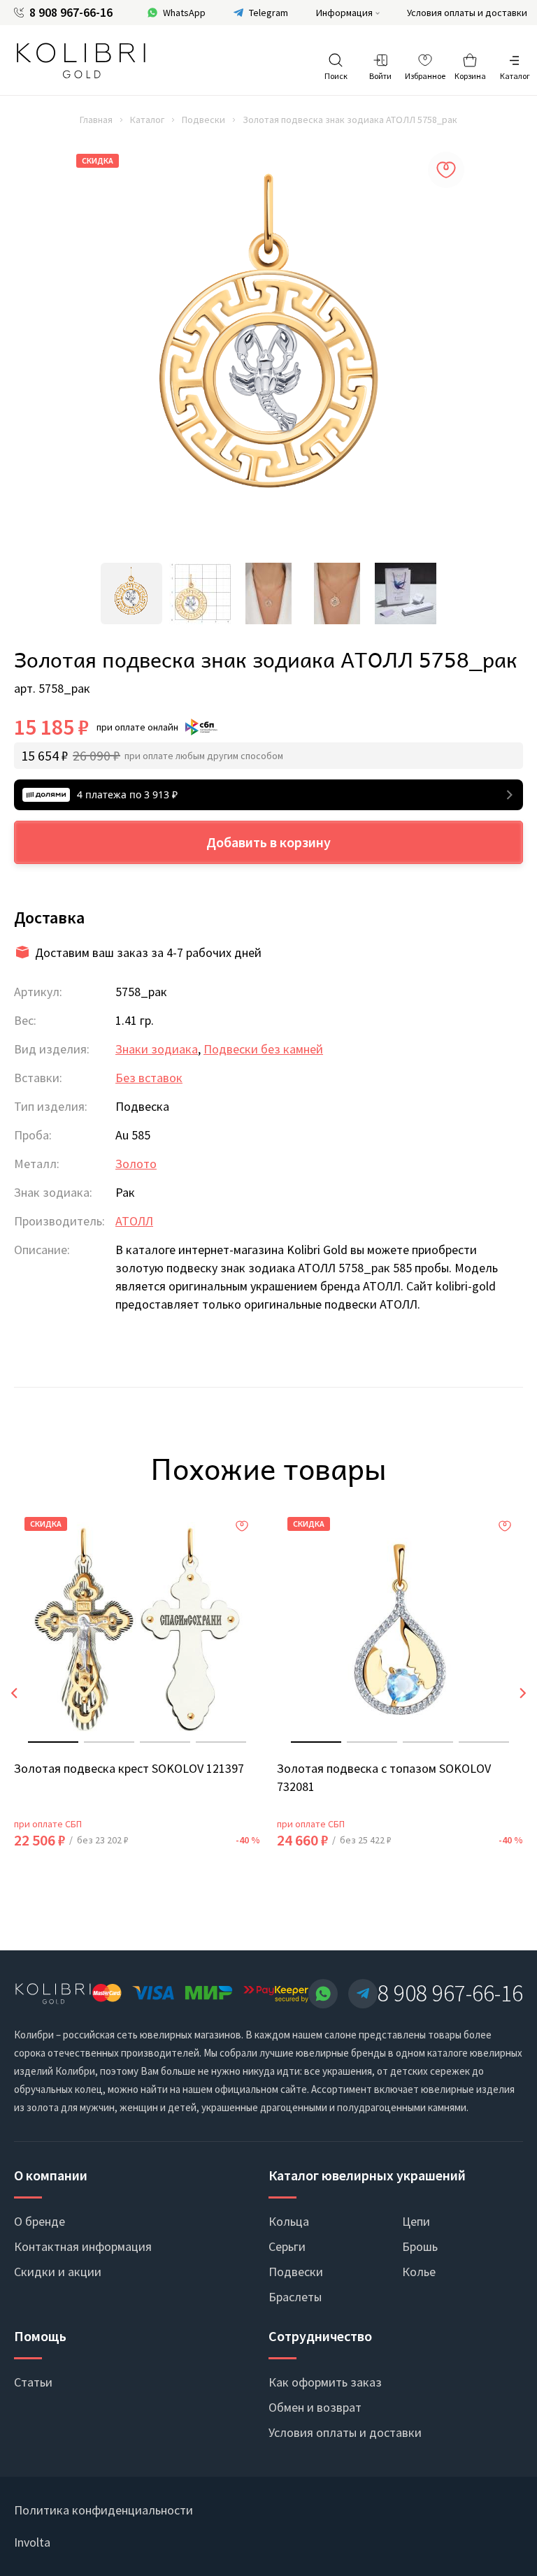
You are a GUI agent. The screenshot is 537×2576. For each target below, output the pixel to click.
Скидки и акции (58, 2272)
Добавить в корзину (268, 842)
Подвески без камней (263, 1049)
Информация (344, 13)
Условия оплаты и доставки (467, 13)
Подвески (203, 120)
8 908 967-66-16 (71, 13)
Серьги (287, 2246)
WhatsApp (184, 13)
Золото (136, 1164)
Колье (419, 2272)
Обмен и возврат (315, 2407)
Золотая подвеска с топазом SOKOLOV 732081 (384, 1777)
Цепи (416, 2221)
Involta (32, 2542)
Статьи (33, 2382)
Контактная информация (83, 2246)
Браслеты (295, 2297)
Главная (96, 120)
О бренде (40, 2221)
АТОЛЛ (134, 1221)
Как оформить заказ (325, 2382)
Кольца (289, 2221)
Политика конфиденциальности (103, 2510)
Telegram (268, 13)
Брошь (420, 2246)
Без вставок (149, 1078)
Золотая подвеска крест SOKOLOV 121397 (129, 1768)
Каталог (147, 120)
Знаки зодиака (157, 1049)
